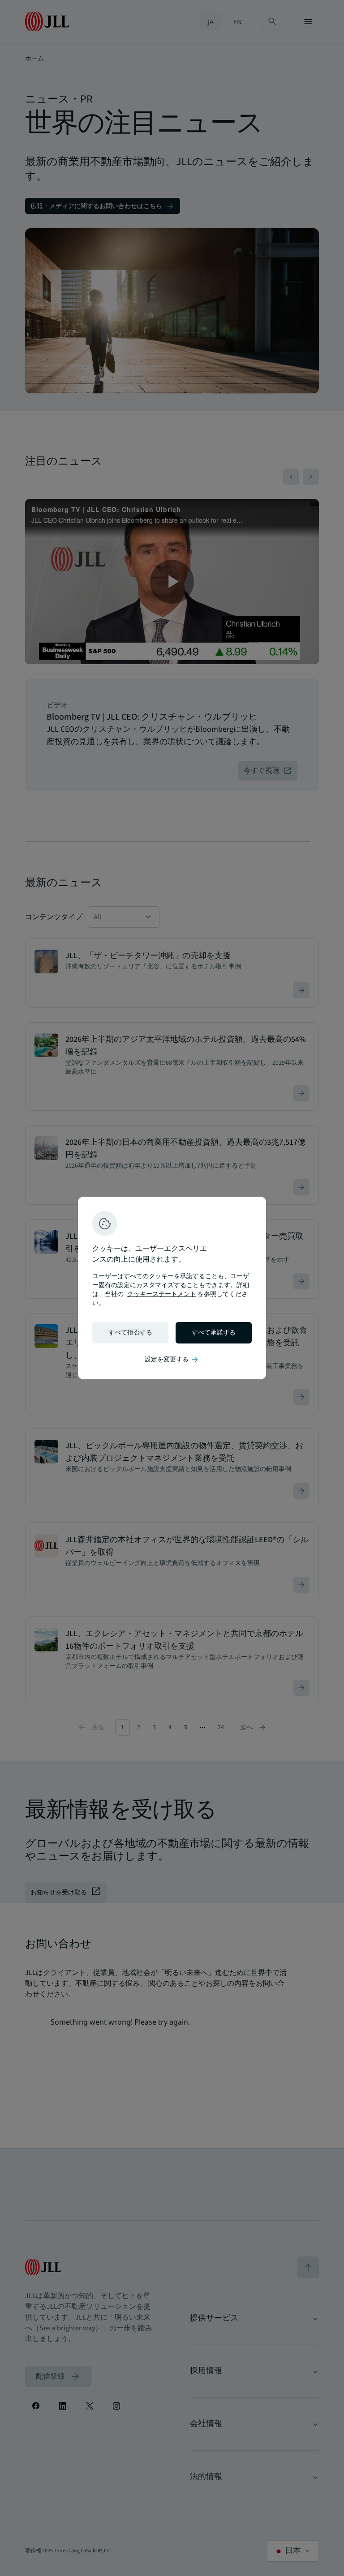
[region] (172, 1288)
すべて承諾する (214, 1333)
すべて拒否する (130, 1333)
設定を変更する (172, 1360)
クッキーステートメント (162, 1294)
